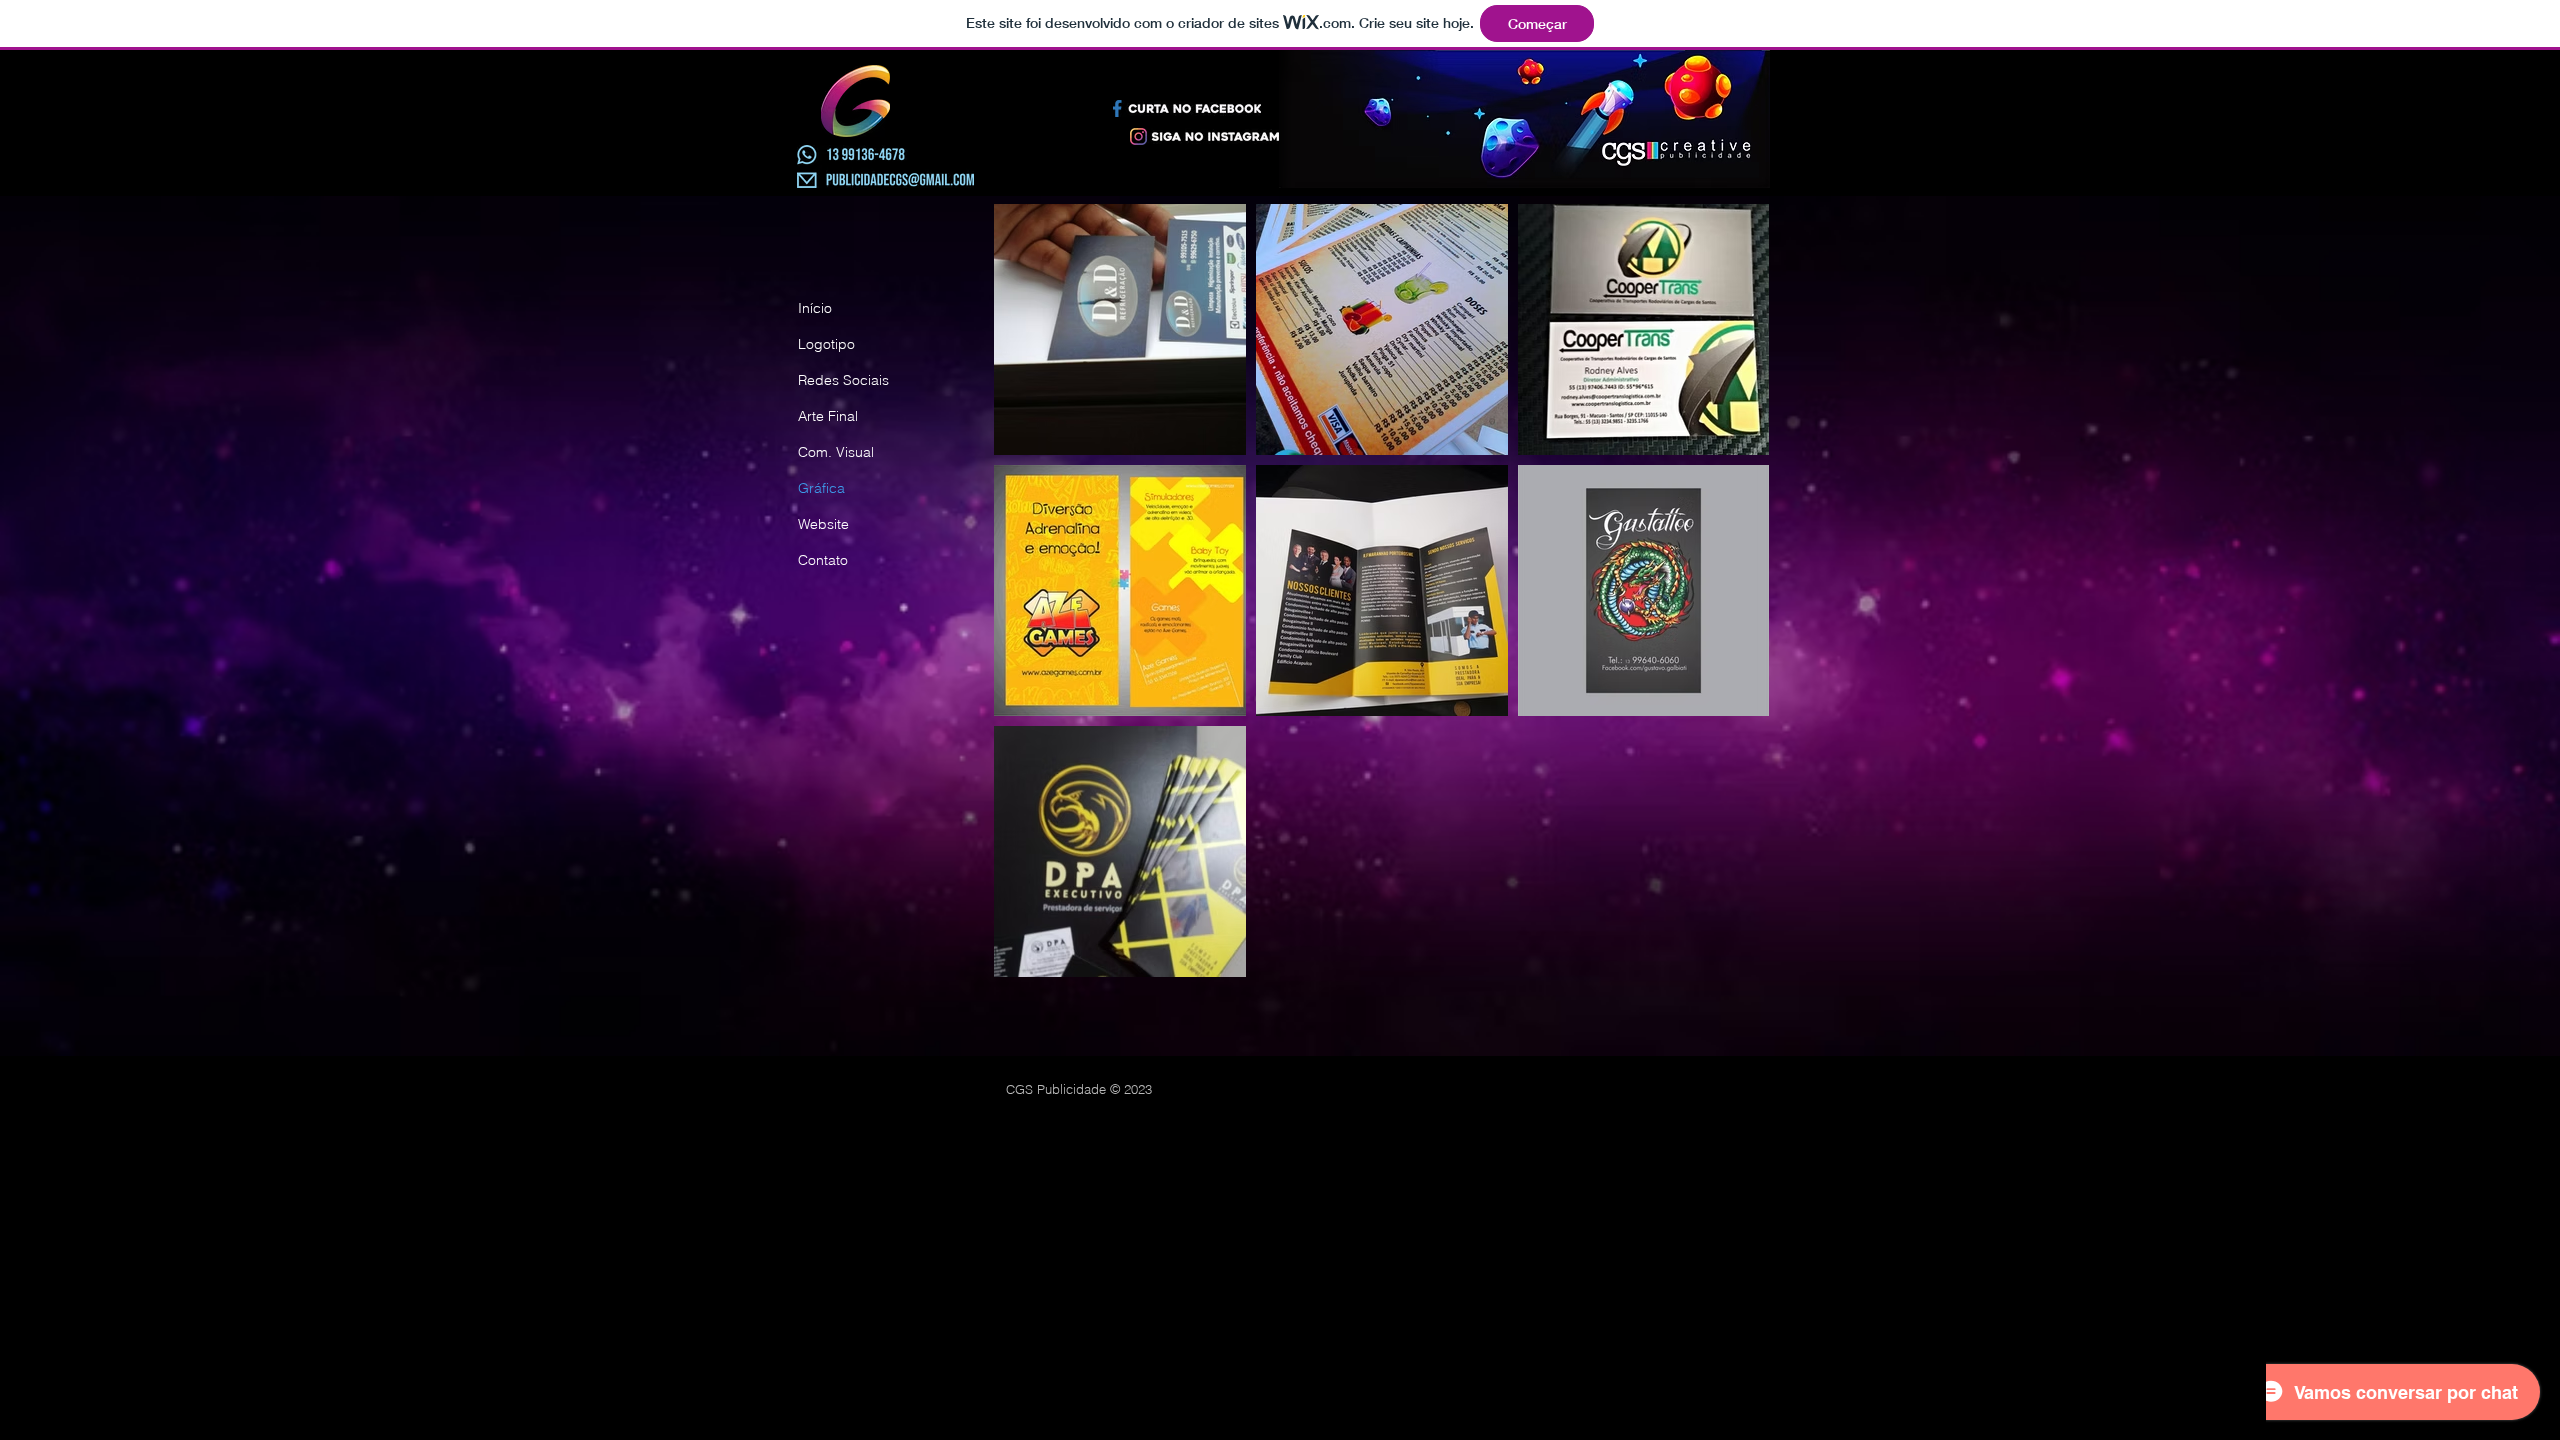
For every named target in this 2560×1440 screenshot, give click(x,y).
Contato (823, 560)
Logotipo (826, 344)
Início (815, 308)
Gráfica (821, 488)
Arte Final (828, 416)
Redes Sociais (843, 380)
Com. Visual (836, 452)
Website (823, 524)
